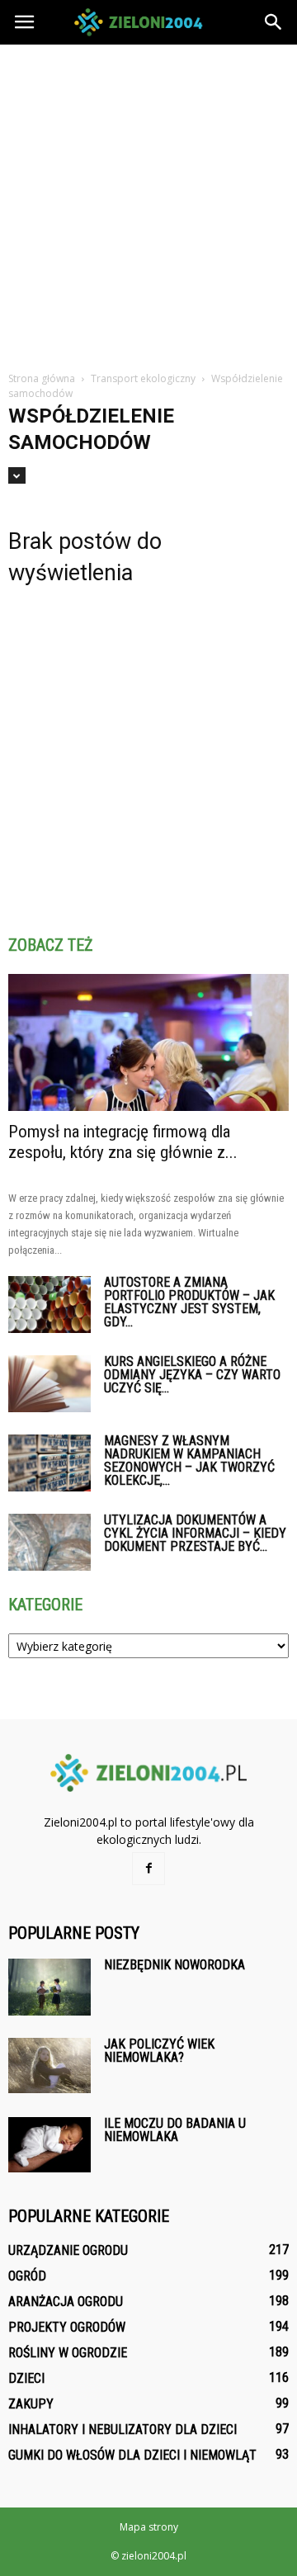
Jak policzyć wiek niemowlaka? (159, 2051)
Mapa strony (149, 2527)
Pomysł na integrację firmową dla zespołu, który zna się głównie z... (123, 1142)
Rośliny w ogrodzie (68, 2353)
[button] (274, 22)
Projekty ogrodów (67, 2327)
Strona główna (42, 378)
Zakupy (31, 2404)
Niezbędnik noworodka (174, 1965)
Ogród (27, 2276)
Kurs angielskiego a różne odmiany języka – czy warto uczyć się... (192, 1375)
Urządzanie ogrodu (68, 2250)
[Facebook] (148, 1869)
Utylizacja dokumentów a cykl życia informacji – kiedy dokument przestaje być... (195, 1533)
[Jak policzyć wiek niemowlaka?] (49, 2066)
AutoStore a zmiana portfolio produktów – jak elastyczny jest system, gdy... (189, 1302)
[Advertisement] (148, 201)
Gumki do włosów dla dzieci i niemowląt (132, 2455)
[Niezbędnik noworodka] (49, 1987)
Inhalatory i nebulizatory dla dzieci (123, 2429)
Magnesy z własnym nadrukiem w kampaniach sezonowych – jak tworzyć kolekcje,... (189, 1461)
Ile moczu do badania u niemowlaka (175, 2130)
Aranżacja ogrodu (66, 2302)
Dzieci (26, 2378)
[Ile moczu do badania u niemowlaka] (49, 2145)
